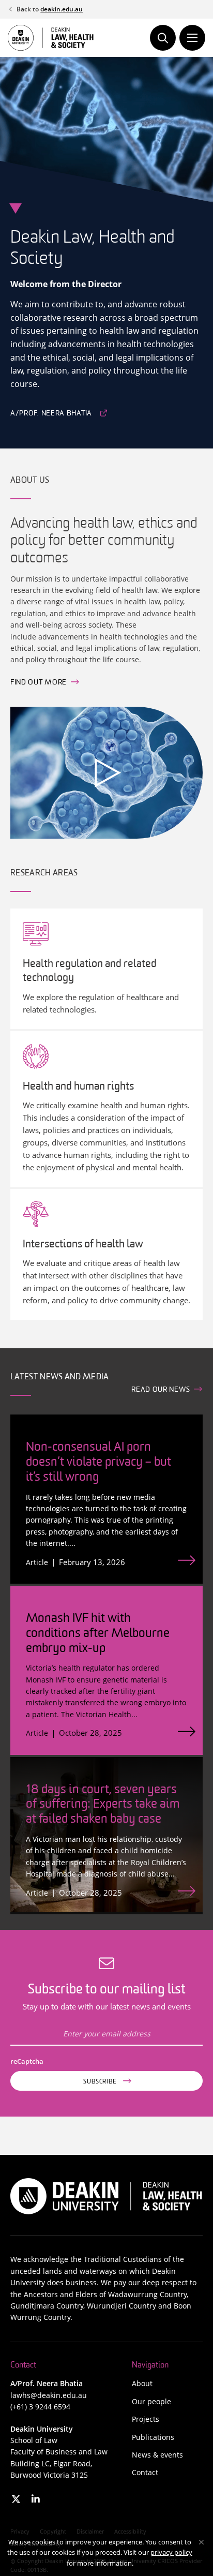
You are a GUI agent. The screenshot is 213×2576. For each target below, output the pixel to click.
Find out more (39, 683)
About (142, 2383)
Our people (151, 2401)
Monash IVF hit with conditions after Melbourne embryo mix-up (98, 1634)
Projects (146, 2419)
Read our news (161, 1390)
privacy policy (171, 2552)
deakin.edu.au (62, 9)
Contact (145, 2472)
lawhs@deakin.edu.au (49, 2395)
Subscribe (100, 2082)
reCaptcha (29, 2061)
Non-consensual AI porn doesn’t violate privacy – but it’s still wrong (98, 1463)
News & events (157, 2455)
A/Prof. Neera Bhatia (51, 414)
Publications (153, 2437)
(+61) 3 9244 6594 (40, 2407)
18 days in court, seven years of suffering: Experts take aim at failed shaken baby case (103, 1805)
